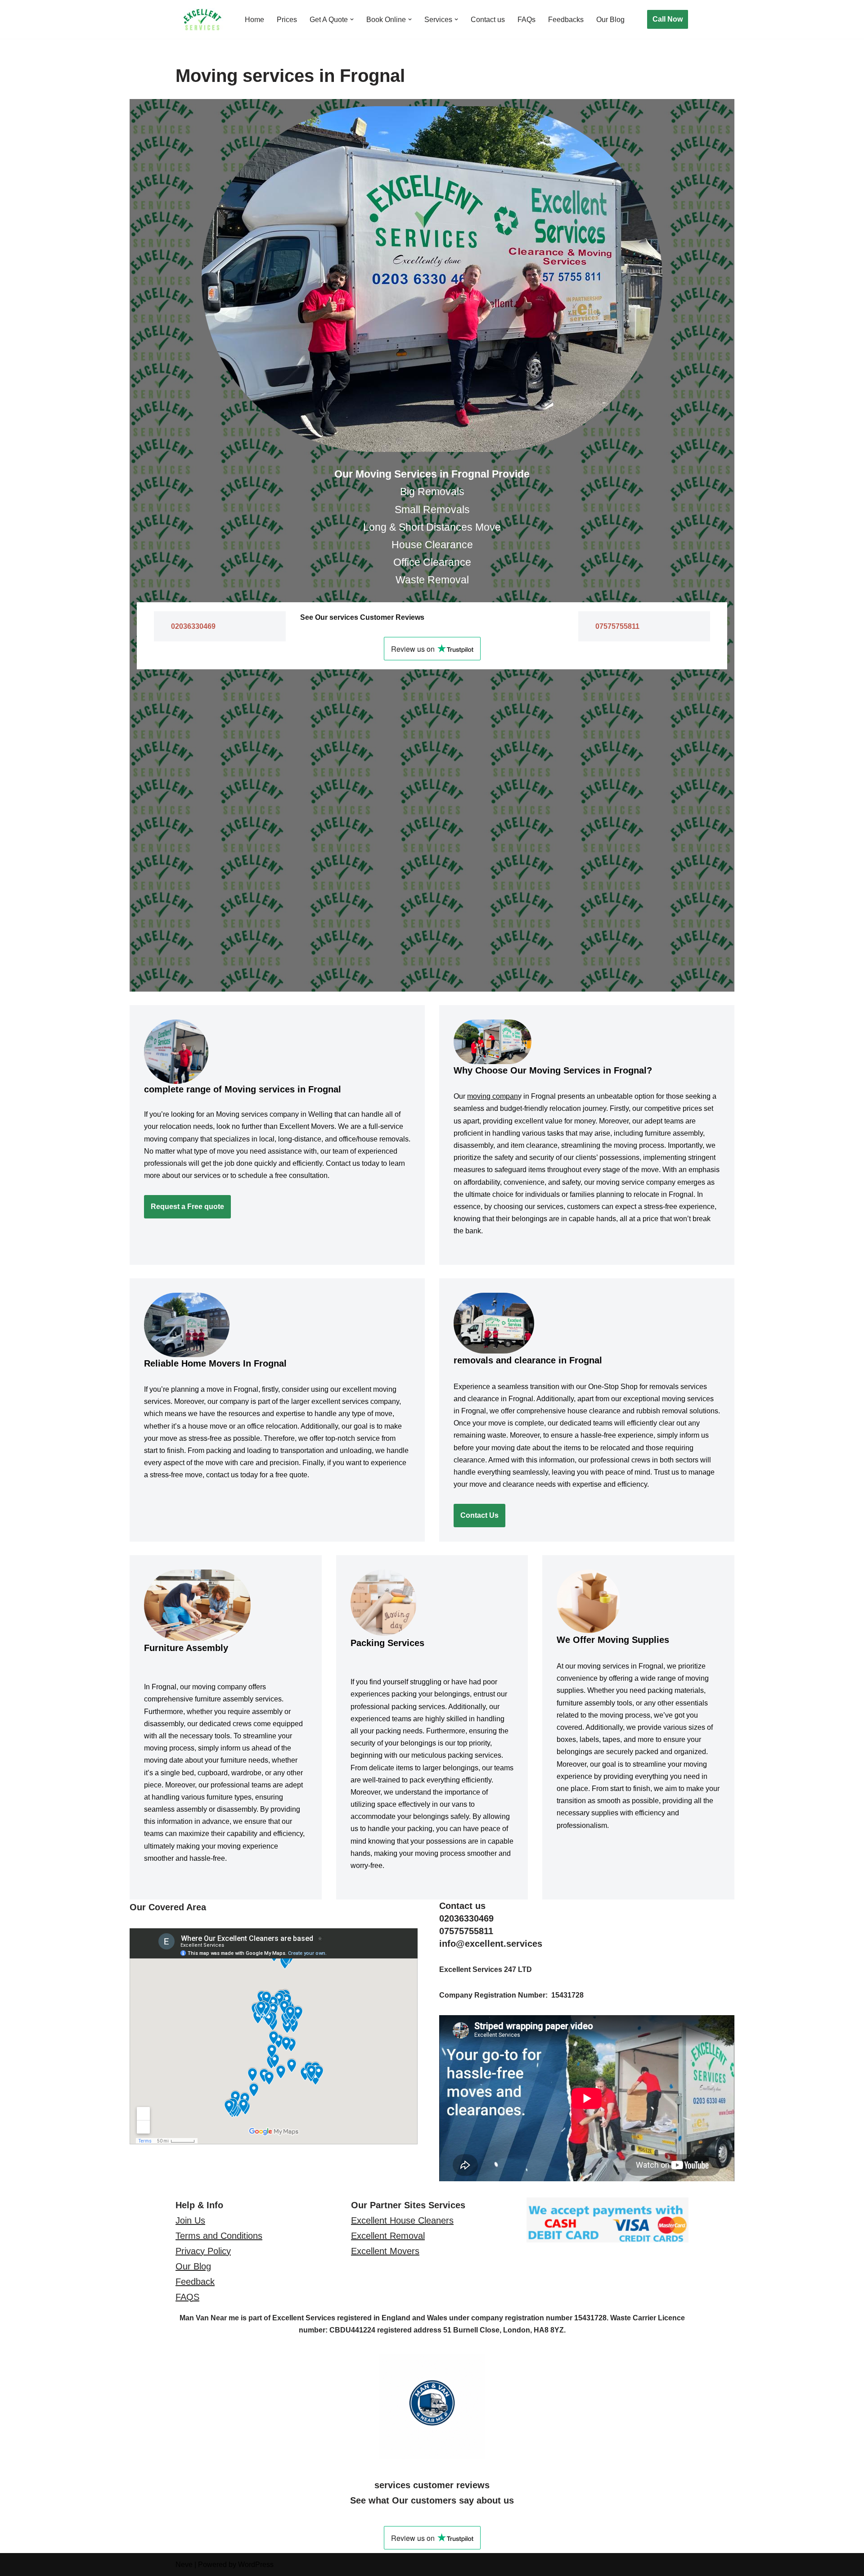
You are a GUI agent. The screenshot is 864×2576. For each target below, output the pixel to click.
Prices (287, 20)
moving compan (493, 1096)
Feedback (195, 2282)
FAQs (526, 20)
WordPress (256, 2565)
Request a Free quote (187, 1207)
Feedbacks (566, 20)
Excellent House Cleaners (402, 2220)
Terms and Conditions (219, 2236)
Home (254, 20)
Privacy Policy (203, 2251)
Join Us (190, 2220)
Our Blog (610, 20)
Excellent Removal (388, 2236)
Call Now (668, 19)
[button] (352, 19)
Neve (184, 2565)
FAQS (187, 2297)
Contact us (488, 20)
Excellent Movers (385, 2251)
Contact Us (479, 1515)
